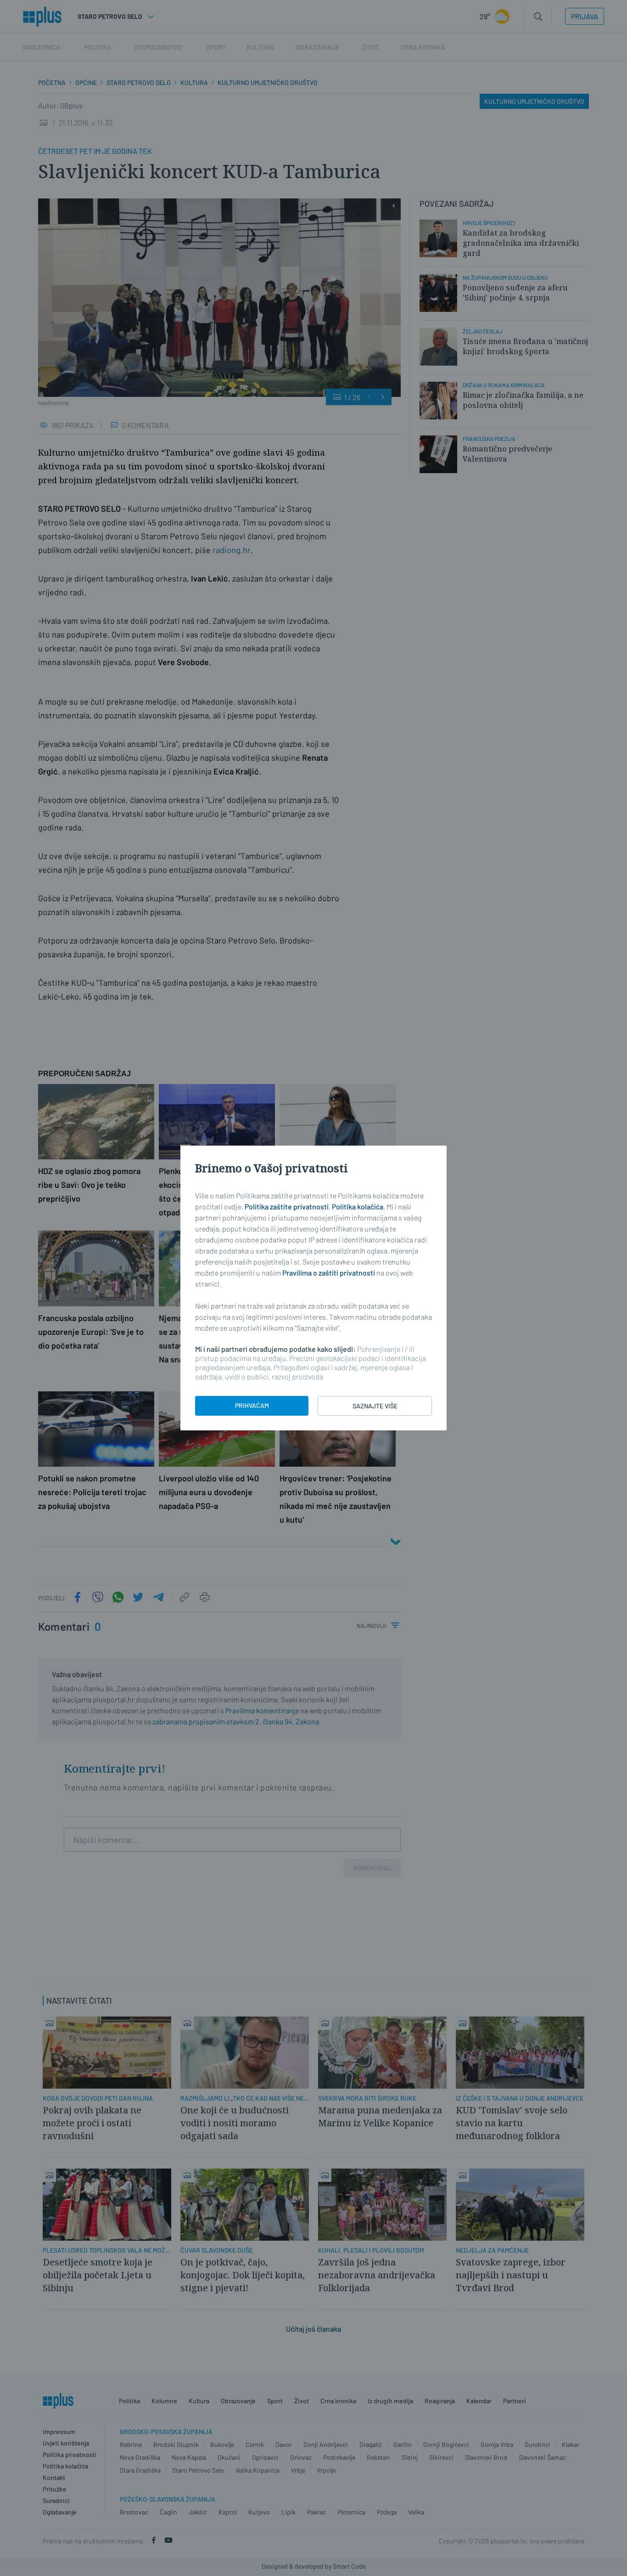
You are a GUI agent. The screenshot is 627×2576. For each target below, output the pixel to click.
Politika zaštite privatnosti (287, 1206)
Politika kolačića (358, 1206)
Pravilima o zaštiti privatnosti (329, 1273)
